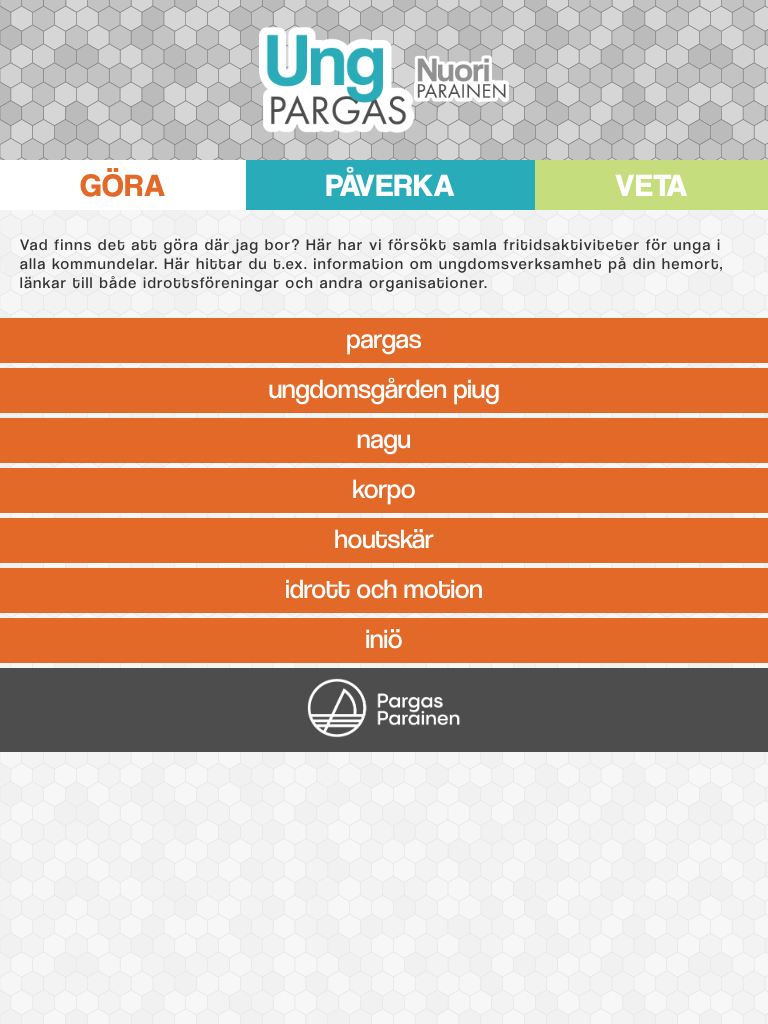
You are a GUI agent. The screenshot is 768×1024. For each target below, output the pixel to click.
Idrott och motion (384, 586)
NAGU (384, 436)
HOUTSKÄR (383, 536)
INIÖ (384, 636)
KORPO (384, 486)
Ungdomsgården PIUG (384, 386)
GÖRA (123, 180)
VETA (651, 180)
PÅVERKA (391, 180)
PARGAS (384, 336)
